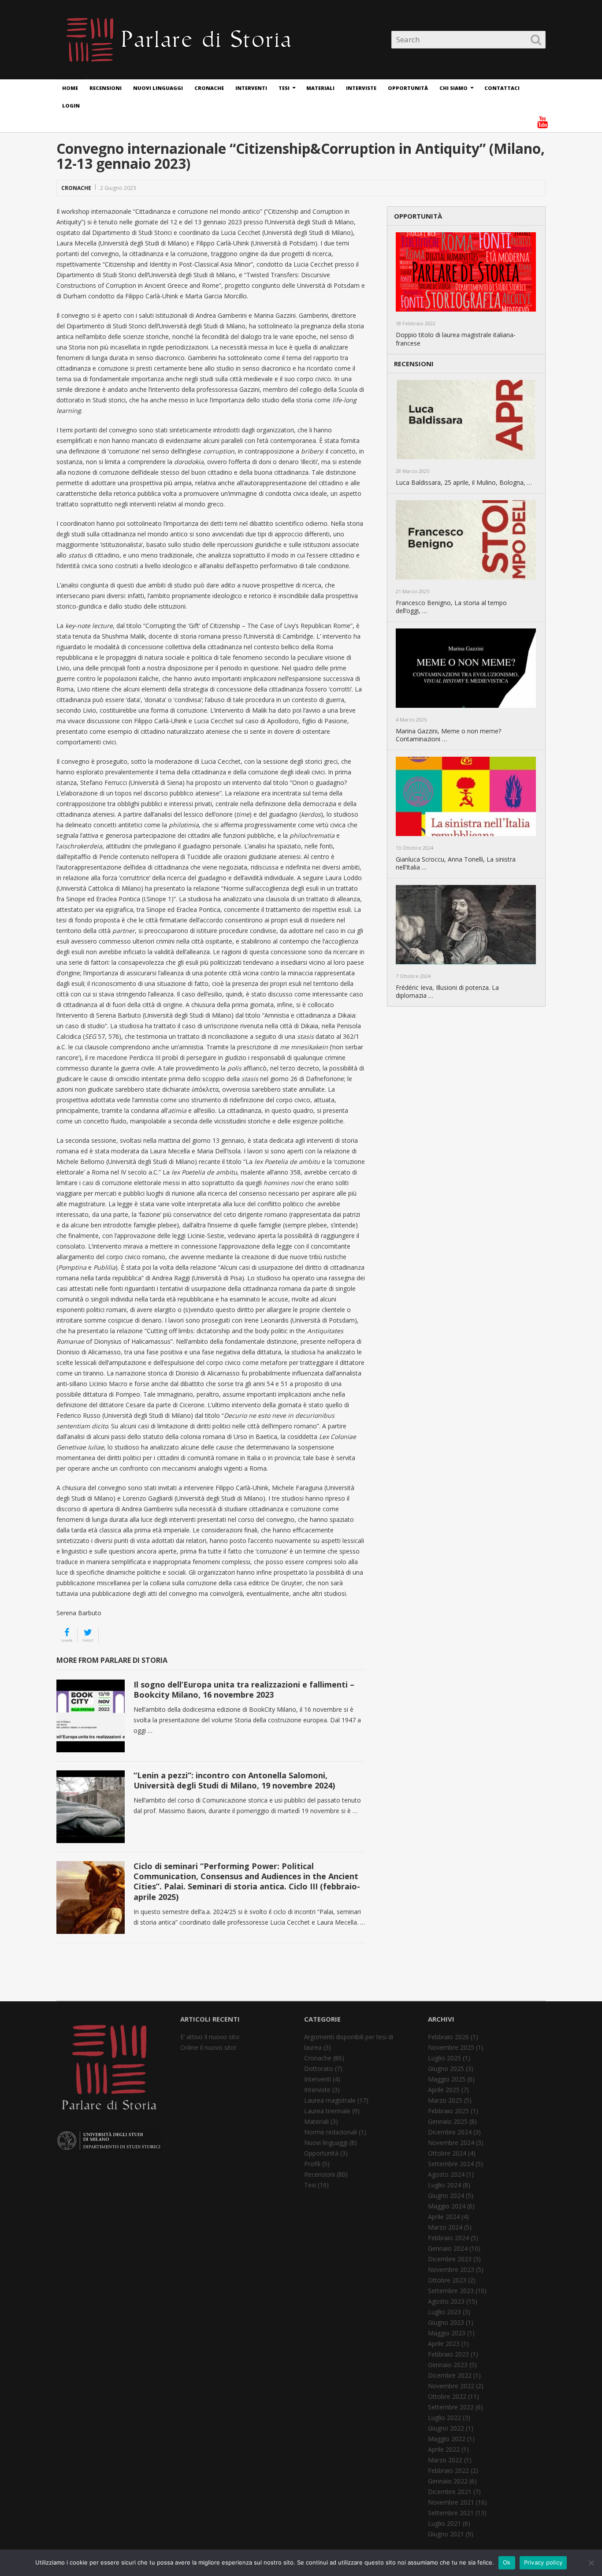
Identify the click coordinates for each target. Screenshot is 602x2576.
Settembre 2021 (451, 2513)
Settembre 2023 (451, 2291)
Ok (507, 2562)
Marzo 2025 (445, 2100)
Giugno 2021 (446, 2534)
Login (71, 106)
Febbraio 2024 (448, 2238)
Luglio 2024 (444, 2185)
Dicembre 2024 (450, 2132)
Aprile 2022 (444, 2449)
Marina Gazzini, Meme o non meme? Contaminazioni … (448, 735)
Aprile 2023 (444, 2344)
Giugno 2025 (446, 2069)
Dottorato (319, 2069)
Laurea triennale (327, 2111)
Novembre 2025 (451, 2047)
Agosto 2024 (446, 2174)
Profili (312, 2164)
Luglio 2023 (444, 2312)
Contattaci (502, 88)
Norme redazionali (331, 2132)
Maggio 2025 (447, 2079)
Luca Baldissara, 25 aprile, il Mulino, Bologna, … (464, 483)
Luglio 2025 (444, 2058)
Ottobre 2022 (447, 2396)
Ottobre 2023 (447, 2280)
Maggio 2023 (447, 2333)
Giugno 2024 (446, 2195)
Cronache (209, 88)
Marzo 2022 (445, 2460)
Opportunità (408, 88)
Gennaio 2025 (448, 2121)
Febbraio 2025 (448, 2111)
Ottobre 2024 (447, 2153)
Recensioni (106, 88)
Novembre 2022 (451, 2386)
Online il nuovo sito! (208, 2047)
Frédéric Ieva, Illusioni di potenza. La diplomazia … (447, 992)
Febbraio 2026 (448, 2037)
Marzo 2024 (445, 2227)
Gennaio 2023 (448, 2365)
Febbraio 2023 (448, 2354)
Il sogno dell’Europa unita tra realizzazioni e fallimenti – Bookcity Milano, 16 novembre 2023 (244, 1689)
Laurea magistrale (330, 2100)
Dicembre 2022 (450, 2375)
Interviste (361, 88)
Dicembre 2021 (450, 2492)
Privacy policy (543, 2562)
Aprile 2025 (444, 2090)
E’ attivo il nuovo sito (210, 2037)
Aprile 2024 (444, 2217)
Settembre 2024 (451, 2164)
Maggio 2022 (447, 2439)
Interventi (251, 88)
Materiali (320, 88)
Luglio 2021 (444, 2523)
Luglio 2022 (444, 2418)
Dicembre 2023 (450, 2259)
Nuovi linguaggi (158, 88)
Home (70, 88)
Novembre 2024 (451, 2143)
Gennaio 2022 (448, 2481)
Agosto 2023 (446, 2301)
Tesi (284, 88)
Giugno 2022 (446, 2428)
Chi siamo (453, 88)
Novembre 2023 (451, 2269)
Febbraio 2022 (448, 2470)
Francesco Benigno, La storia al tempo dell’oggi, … (451, 607)
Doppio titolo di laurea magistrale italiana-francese (456, 339)
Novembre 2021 (451, 2502)
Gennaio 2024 (448, 2248)
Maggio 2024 (447, 2206)
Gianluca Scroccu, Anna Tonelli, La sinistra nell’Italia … (456, 863)
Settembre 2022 (451, 2407)
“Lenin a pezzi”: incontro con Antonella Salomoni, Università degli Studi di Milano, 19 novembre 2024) (234, 1780)
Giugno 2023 (446, 2322)
